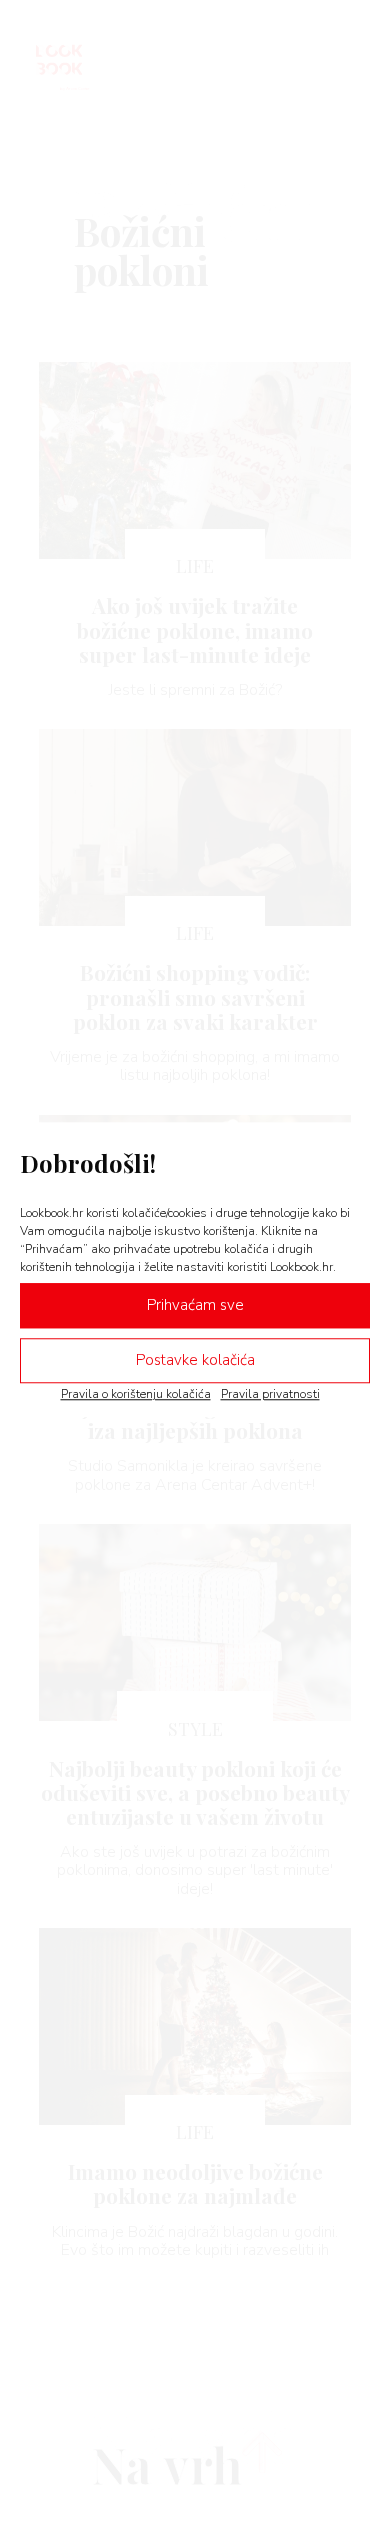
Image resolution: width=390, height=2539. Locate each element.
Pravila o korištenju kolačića (136, 1394)
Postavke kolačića (195, 1360)
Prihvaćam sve (195, 1305)
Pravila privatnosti (270, 1394)
